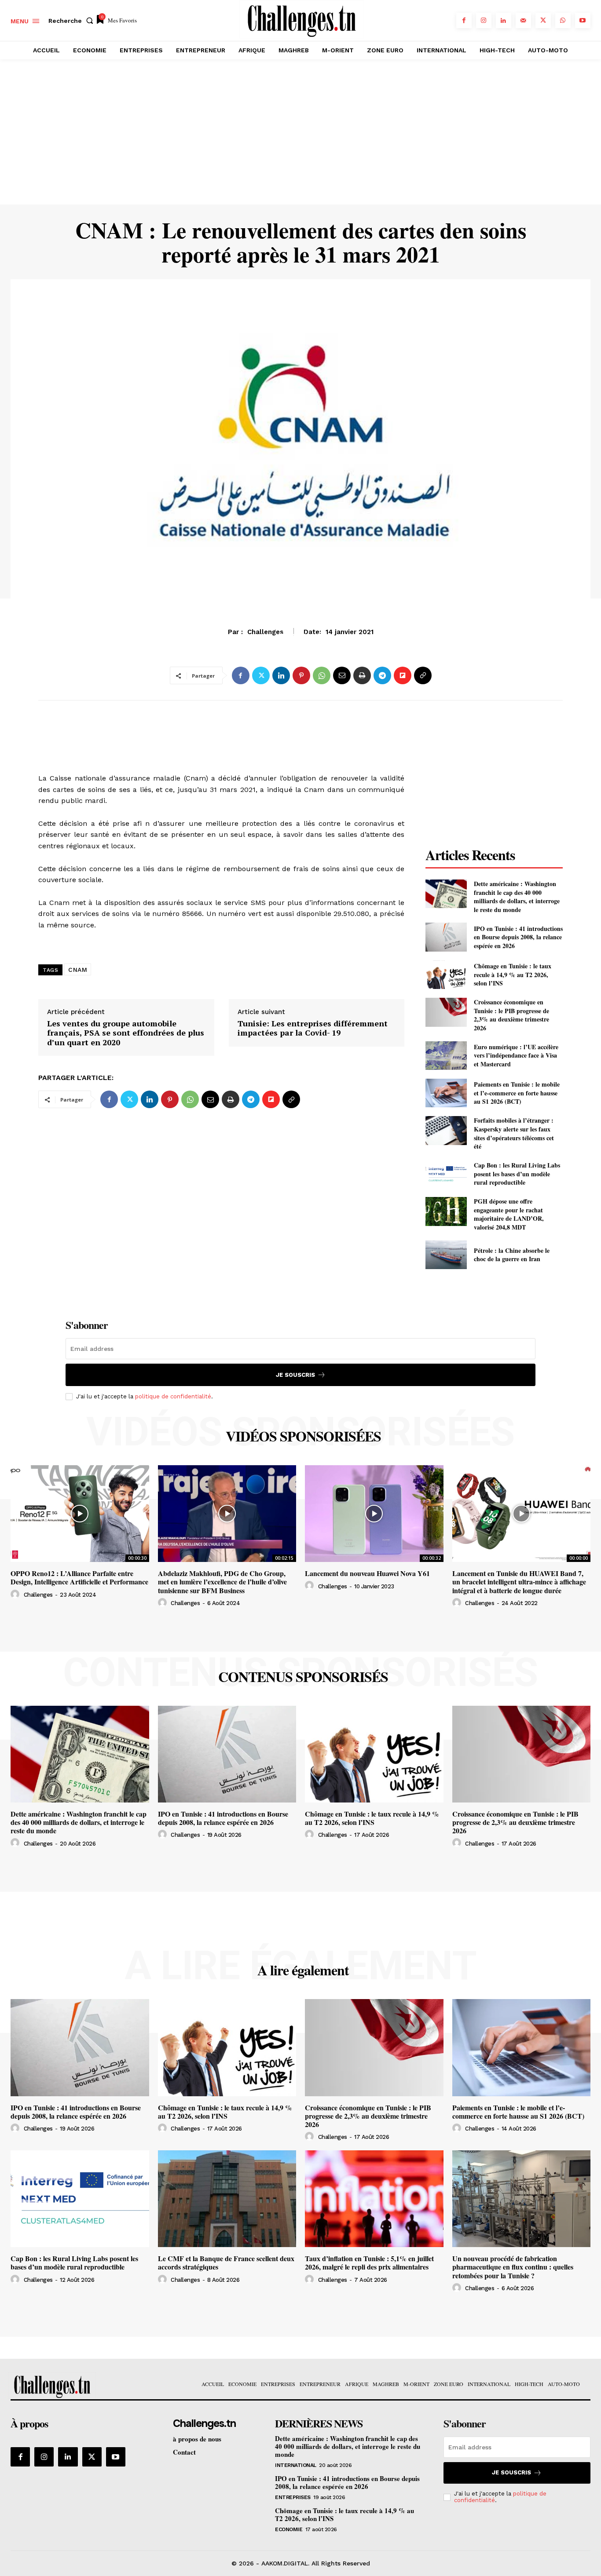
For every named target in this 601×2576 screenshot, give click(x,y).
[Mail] (523, 20)
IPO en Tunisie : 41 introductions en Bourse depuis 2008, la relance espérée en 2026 (518, 937)
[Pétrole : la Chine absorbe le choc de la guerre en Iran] (446, 1255)
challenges (38, 1595)
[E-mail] (342, 675)
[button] (73, 21)
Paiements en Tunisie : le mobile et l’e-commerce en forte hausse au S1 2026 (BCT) (517, 1093)
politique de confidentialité (173, 1396)
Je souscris (295, 1375)
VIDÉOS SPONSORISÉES (303, 1436)
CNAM (78, 970)
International (296, 2465)
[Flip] (403, 675)
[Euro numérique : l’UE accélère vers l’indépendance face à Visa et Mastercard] (446, 1056)
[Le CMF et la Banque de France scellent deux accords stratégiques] (227, 2199)
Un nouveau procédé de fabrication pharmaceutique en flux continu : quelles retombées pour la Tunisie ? (513, 2267)
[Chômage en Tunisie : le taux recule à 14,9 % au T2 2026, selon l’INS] (446, 975)
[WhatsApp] (563, 20)
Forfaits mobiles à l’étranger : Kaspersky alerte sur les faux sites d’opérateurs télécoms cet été (514, 1133)
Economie (300, 637)
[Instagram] (484, 20)
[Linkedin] (504, 20)
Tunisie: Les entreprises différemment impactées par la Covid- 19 (313, 1028)
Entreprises (293, 2497)
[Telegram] (382, 675)
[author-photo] (16, 1594)
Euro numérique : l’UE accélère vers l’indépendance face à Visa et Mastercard (516, 1055)
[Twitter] (543, 20)
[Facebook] (464, 20)
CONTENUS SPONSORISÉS (303, 1677)
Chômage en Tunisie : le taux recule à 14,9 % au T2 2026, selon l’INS (513, 974)
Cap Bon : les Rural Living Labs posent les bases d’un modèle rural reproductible (517, 1174)
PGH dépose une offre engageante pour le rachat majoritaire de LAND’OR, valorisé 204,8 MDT (509, 1214)
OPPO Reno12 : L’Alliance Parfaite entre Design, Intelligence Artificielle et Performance (79, 1577)
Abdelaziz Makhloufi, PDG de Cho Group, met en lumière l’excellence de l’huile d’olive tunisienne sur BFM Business (222, 1582)
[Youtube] (583, 20)
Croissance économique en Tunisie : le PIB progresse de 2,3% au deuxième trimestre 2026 (511, 1015)
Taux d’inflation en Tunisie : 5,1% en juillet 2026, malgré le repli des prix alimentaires (369, 2262)
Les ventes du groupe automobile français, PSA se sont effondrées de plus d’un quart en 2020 (126, 1033)
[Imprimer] (362, 675)
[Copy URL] (423, 675)
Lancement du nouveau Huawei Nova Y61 (367, 1573)
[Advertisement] (300, 139)
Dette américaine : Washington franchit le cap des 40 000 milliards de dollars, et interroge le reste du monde (517, 897)
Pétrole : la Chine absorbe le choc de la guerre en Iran (512, 1255)
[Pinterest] (301, 675)
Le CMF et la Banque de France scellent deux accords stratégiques (226, 2262)
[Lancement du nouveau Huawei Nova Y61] (374, 1514)
